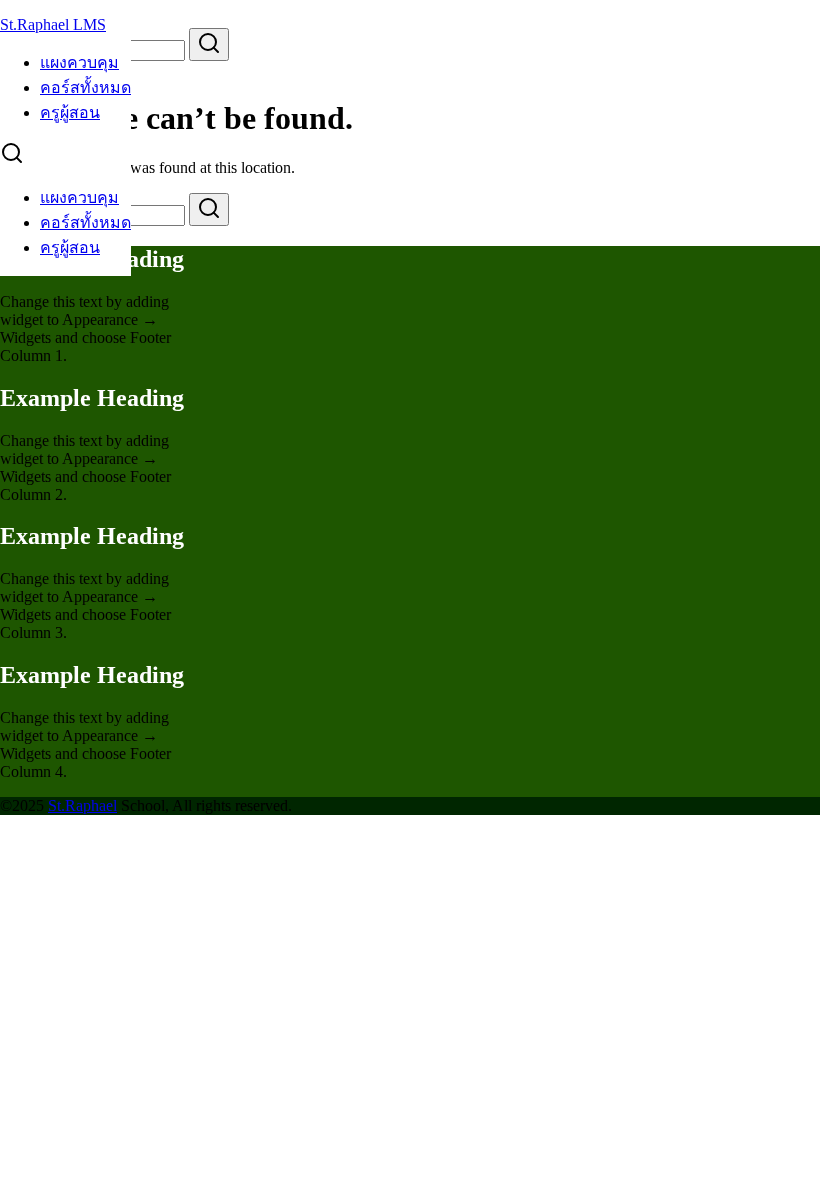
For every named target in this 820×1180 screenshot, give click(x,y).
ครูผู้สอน (70, 112)
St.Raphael (82, 805)
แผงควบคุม (79, 62)
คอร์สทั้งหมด (85, 87)
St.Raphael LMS (53, 24)
